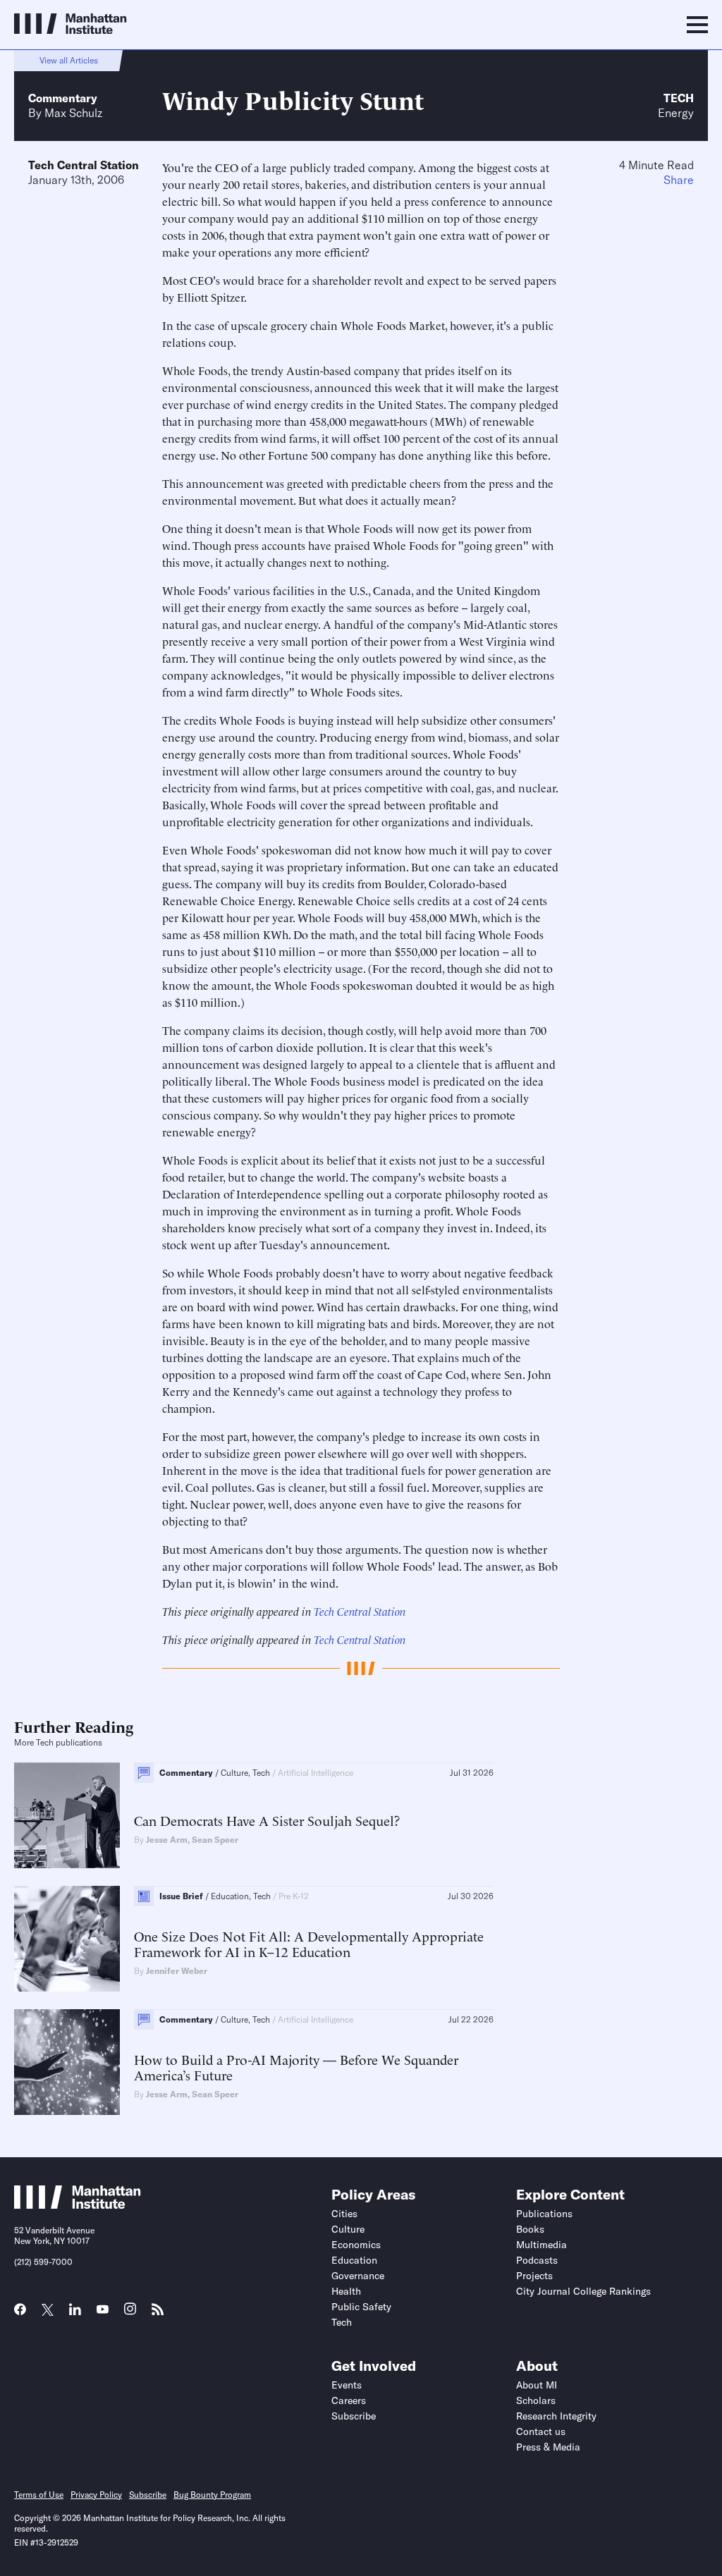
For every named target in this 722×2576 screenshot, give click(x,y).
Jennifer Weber (177, 1971)
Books (530, 2229)
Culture (348, 2229)
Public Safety (361, 2307)
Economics (356, 2245)
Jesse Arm (167, 1840)
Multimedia (541, 2245)
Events (347, 2385)
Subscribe (354, 2416)
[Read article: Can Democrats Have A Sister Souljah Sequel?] (67, 1815)
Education (354, 2260)
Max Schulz (73, 113)
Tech (679, 98)
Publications (544, 2214)
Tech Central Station (84, 165)
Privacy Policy (96, 2495)
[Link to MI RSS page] (158, 2314)
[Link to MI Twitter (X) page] (48, 2311)
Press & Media (548, 2447)
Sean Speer (215, 1840)
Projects (534, 2276)
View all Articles (69, 60)
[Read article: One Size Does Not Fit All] (67, 1939)
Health (346, 2291)
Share (679, 180)
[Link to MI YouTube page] (103, 2311)
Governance (358, 2276)
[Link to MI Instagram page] (130, 2314)
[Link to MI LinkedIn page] (75, 2314)
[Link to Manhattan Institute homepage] (78, 2204)
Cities (344, 2214)
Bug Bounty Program (212, 2495)
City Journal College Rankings (583, 2291)
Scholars (536, 2400)
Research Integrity (556, 2416)
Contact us (541, 2431)
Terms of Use (39, 2495)
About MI (537, 2385)
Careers (349, 2400)
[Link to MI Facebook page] (20, 2314)
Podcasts (537, 2260)
